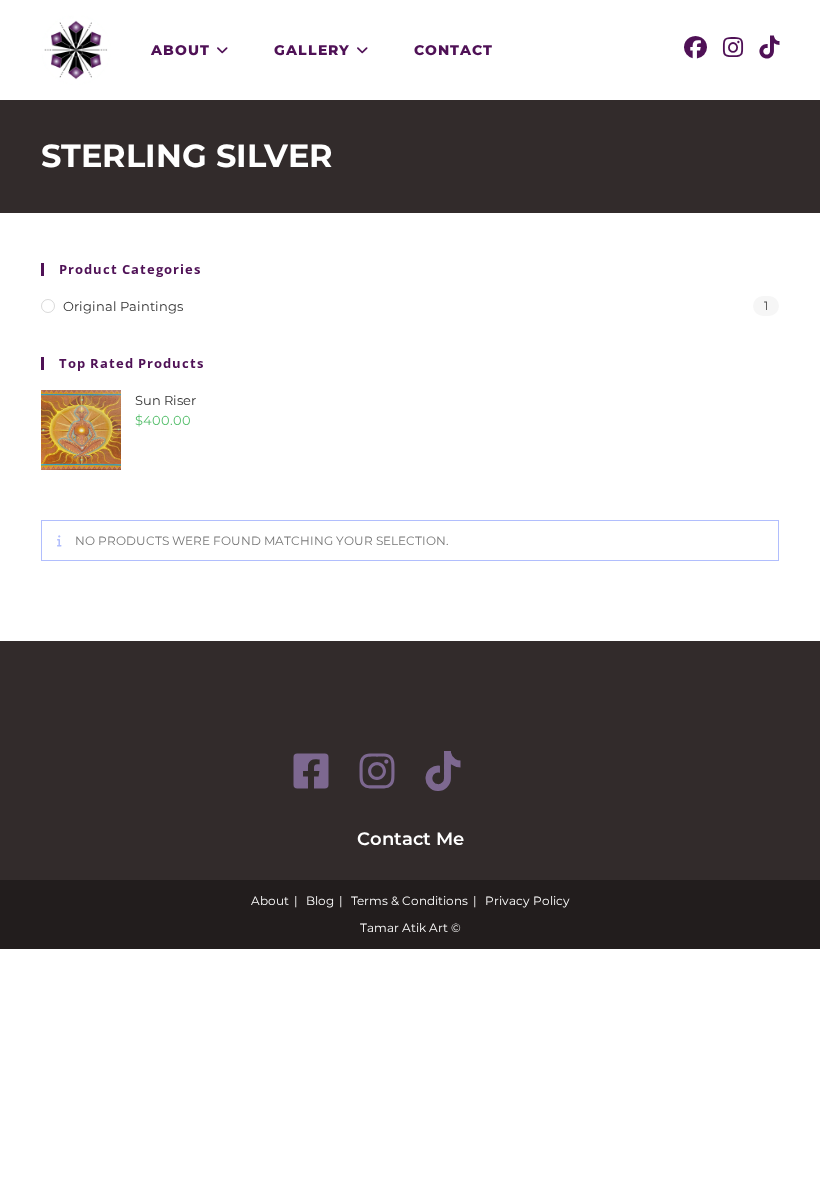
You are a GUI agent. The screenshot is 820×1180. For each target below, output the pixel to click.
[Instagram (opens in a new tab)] (733, 48)
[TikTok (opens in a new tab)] (769, 48)
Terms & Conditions (409, 900)
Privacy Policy (527, 900)
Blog (320, 900)
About (270, 900)
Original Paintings (123, 306)
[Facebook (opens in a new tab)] (695, 48)
